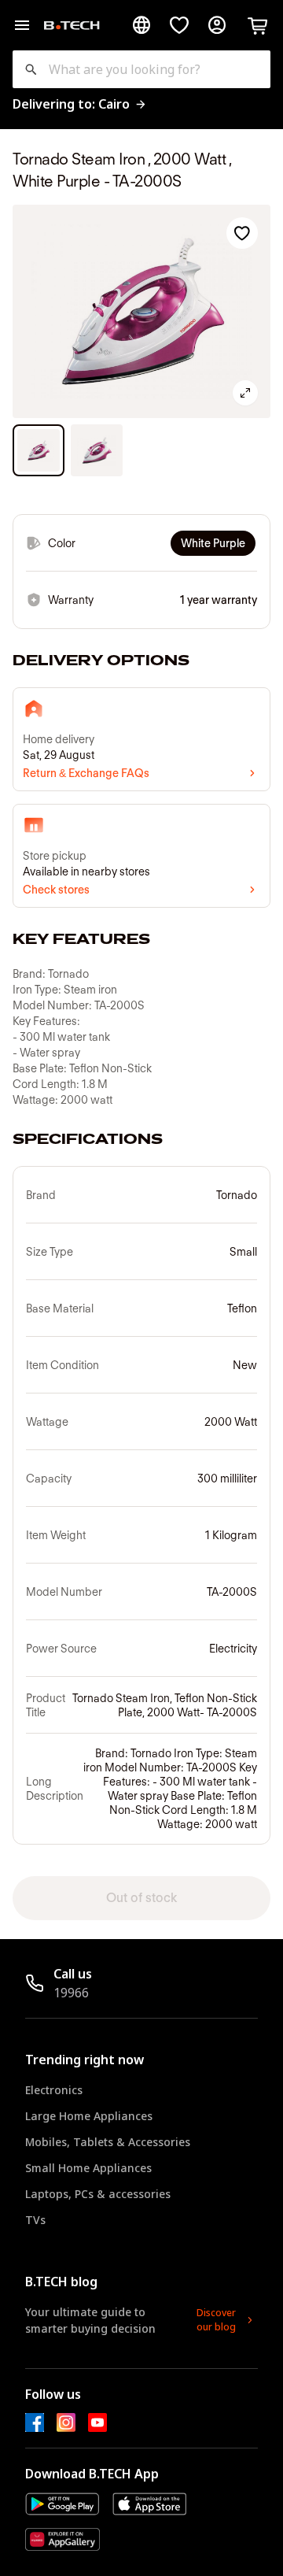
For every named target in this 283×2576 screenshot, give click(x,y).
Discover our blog (216, 2320)
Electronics (54, 2090)
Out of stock (141, 1898)
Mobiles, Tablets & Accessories (108, 2142)
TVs (35, 2220)
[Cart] (258, 25)
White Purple (213, 543)
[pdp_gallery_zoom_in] (245, 393)
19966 (71, 1993)
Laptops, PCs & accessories (98, 2194)
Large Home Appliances (89, 2116)
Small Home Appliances (88, 2168)
